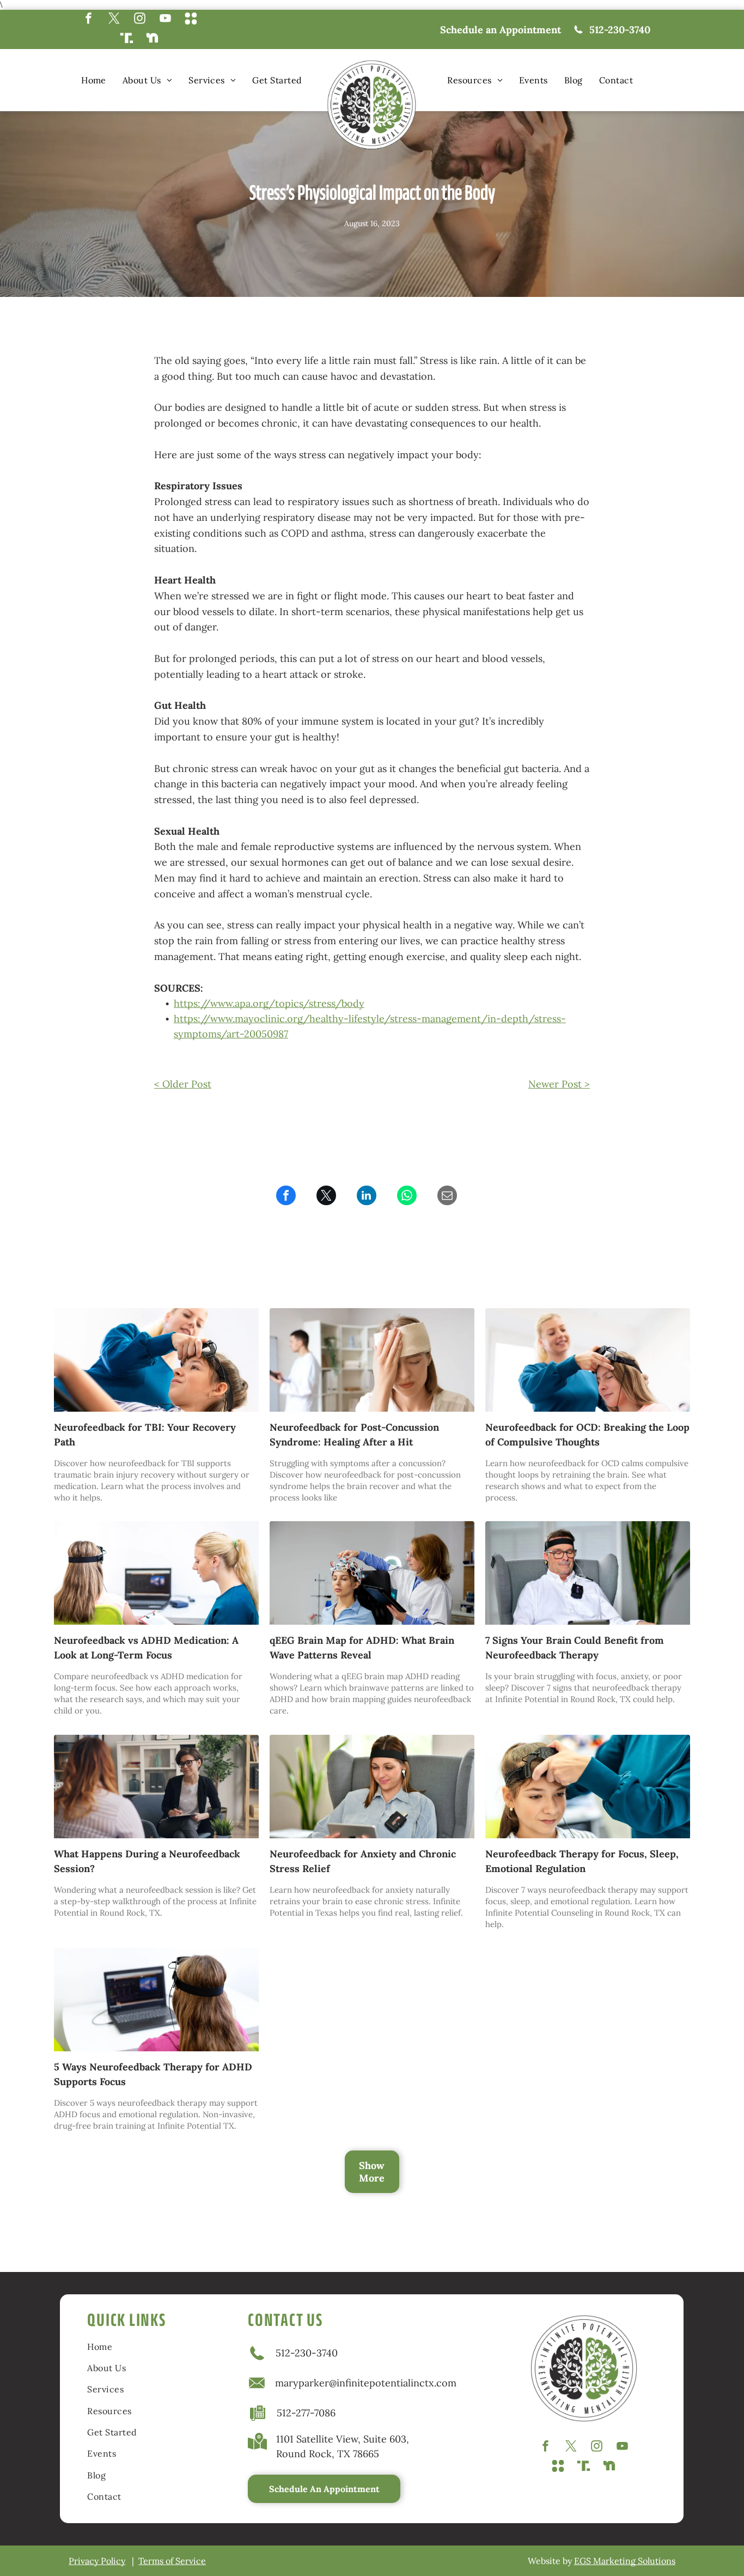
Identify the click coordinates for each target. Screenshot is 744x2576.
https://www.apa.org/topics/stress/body (269, 1003)
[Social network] (191, 20)
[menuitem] (94, 80)
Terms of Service (172, 2561)
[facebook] (89, 20)
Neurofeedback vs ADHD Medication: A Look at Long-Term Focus (146, 1648)
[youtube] (165, 20)
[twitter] (114, 20)
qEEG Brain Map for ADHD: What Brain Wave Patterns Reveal (362, 1648)
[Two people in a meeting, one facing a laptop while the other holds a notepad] (156, 1573)
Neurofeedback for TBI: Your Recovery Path (145, 1435)
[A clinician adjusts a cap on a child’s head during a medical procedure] (588, 1787)
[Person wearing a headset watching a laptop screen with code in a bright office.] (156, 2000)
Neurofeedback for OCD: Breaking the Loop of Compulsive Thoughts (587, 1435)
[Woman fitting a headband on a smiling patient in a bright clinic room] (588, 1360)
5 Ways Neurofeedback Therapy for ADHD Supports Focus (153, 2074)
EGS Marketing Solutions (625, 2561)
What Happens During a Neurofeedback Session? (147, 1861)
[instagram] (140, 20)
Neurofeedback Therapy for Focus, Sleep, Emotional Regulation (582, 1861)
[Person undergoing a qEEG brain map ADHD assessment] (372, 1573)
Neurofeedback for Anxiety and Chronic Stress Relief (363, 1861)
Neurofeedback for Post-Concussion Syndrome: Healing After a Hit (354, 1435)
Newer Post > (559, 1084)
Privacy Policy (97, 2561)
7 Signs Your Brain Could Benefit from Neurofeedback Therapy (575, 1648)
